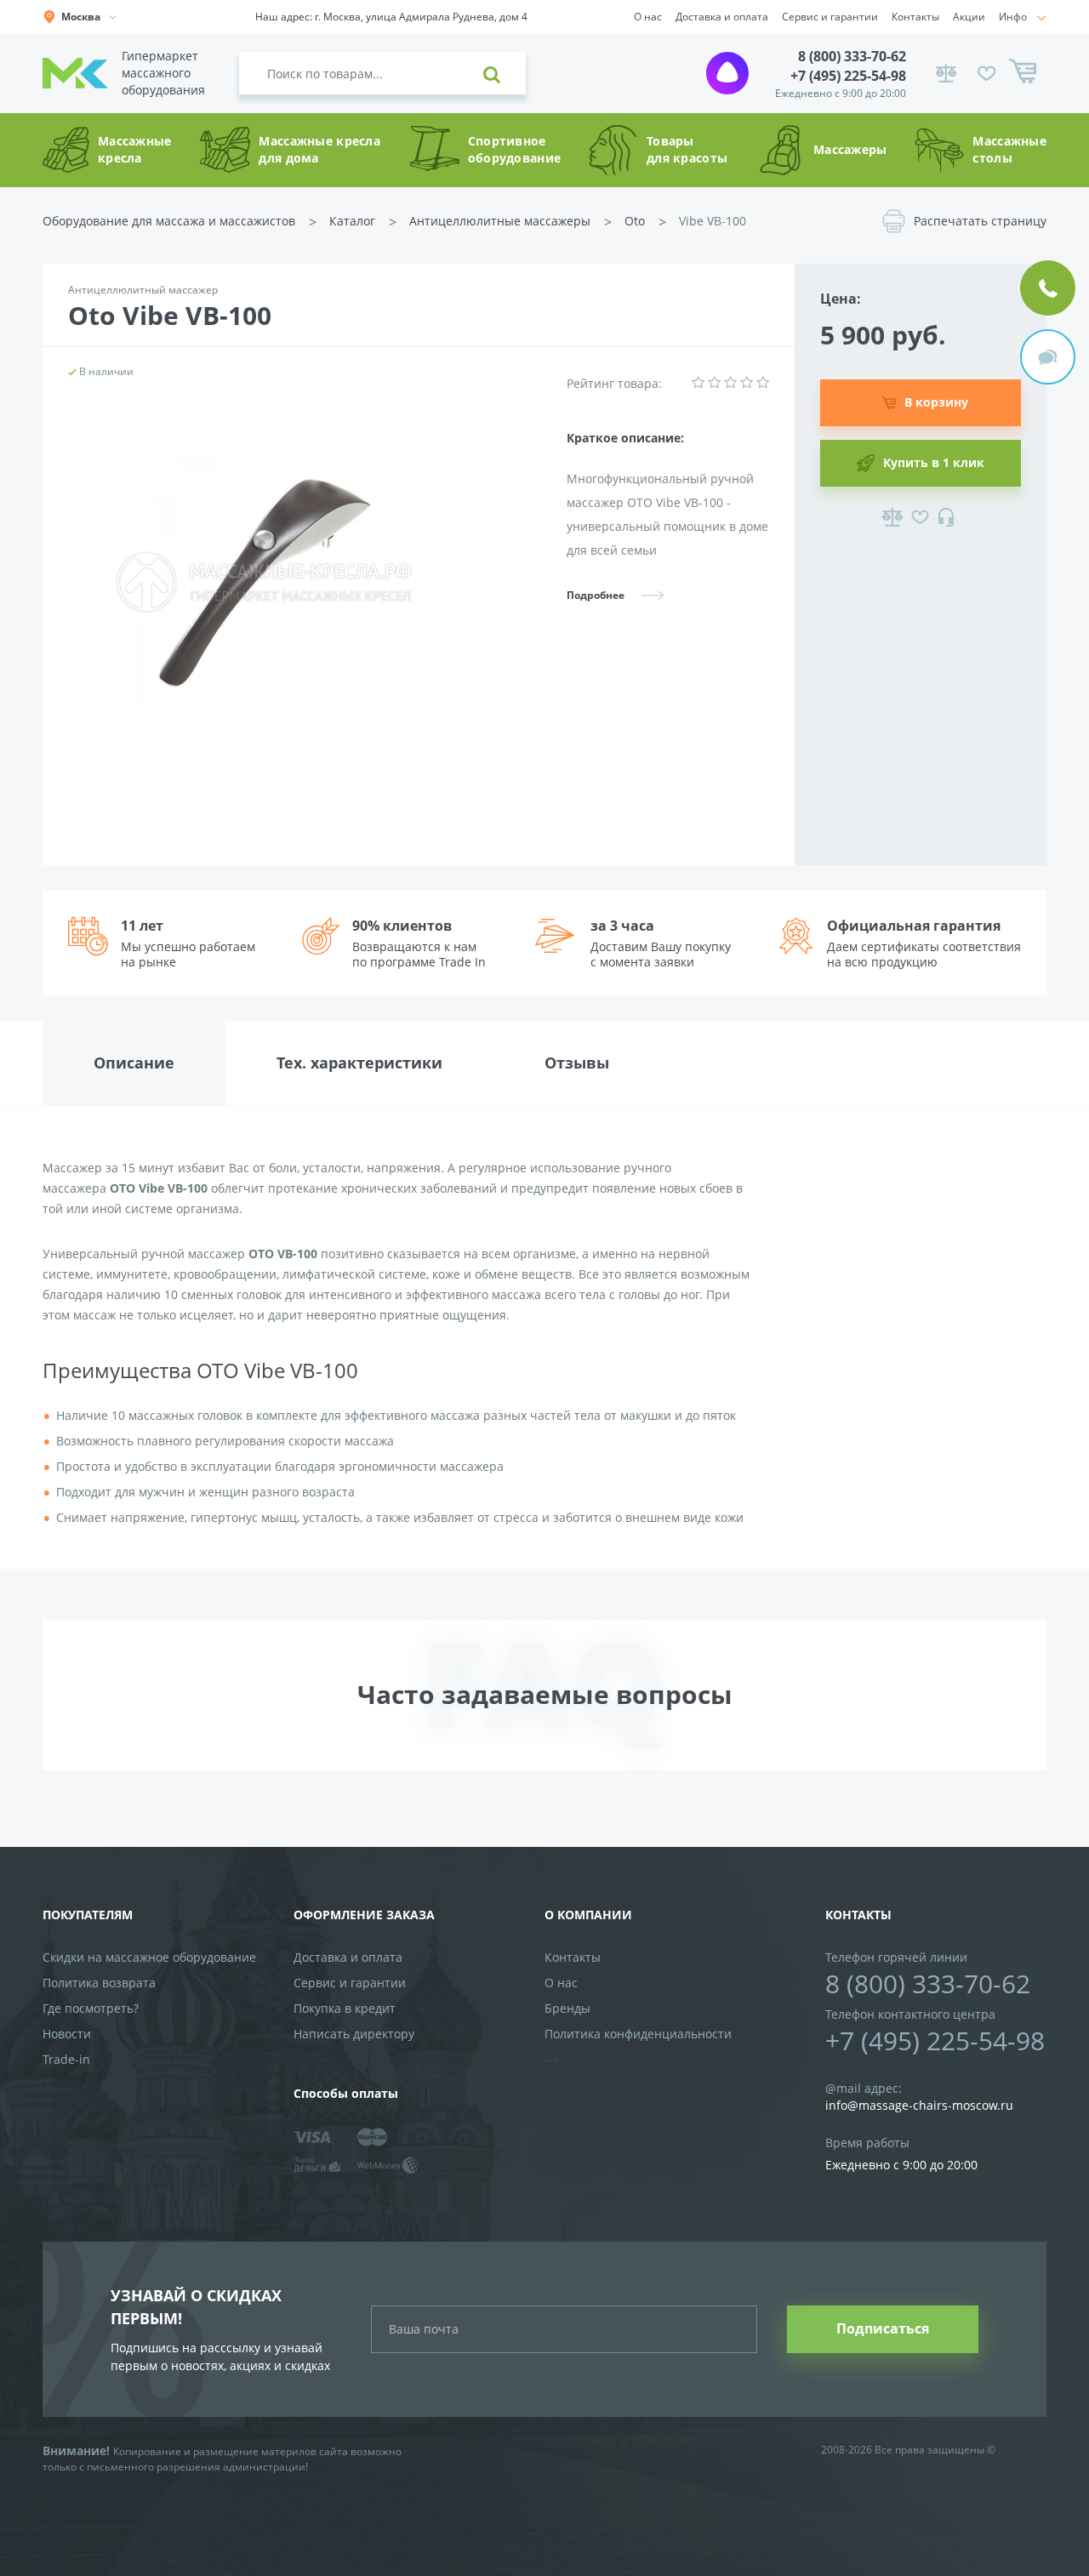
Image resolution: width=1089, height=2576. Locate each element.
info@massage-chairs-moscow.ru (919, 2105)
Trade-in (66, 2059)
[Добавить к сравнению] (892, 517)
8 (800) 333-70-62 (852, 56)
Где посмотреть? (91, 2008)
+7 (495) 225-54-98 (848, 76)
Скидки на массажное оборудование (149, 1957)
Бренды (567, 2008)
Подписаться (883, 2328)
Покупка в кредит (345, 2008)
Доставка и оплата (722, 17)
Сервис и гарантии (830, 17)
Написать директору (354, 2034)
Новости (67, 2034)
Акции (969, 17)
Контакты (915, 17)
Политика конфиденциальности (638, 2034)
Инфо (1013, 17)
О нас (648, 17)
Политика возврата (99, 1983)
